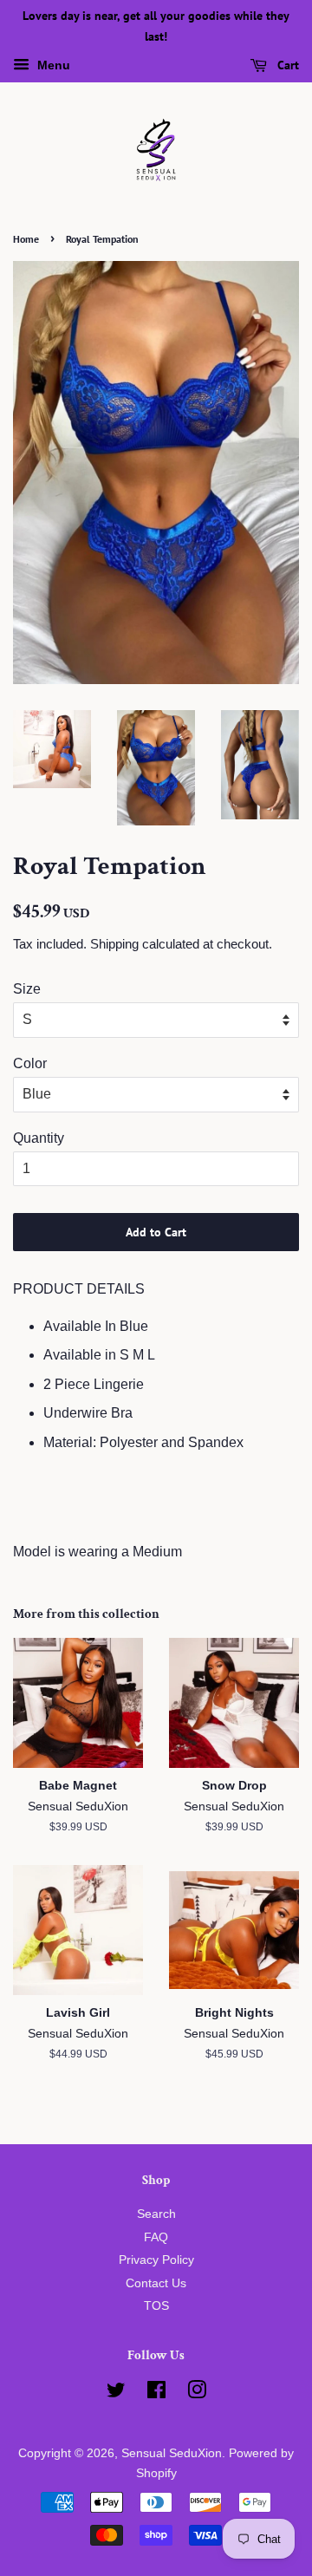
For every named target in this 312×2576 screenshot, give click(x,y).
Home (26, 239)
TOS (156, 2306)
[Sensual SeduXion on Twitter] (116, 2393)
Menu (52, 65)
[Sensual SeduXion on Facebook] (156, 2393)
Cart (286, 65)
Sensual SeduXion (172, 2453)
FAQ (156, 2237)
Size (27, 989)
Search (156, 2214)
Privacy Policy (156, 2260)
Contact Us (156, 2283)
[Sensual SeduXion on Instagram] (197, 2393)
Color (30, 1063)
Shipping (114, 944)
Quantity (39, 1138)
